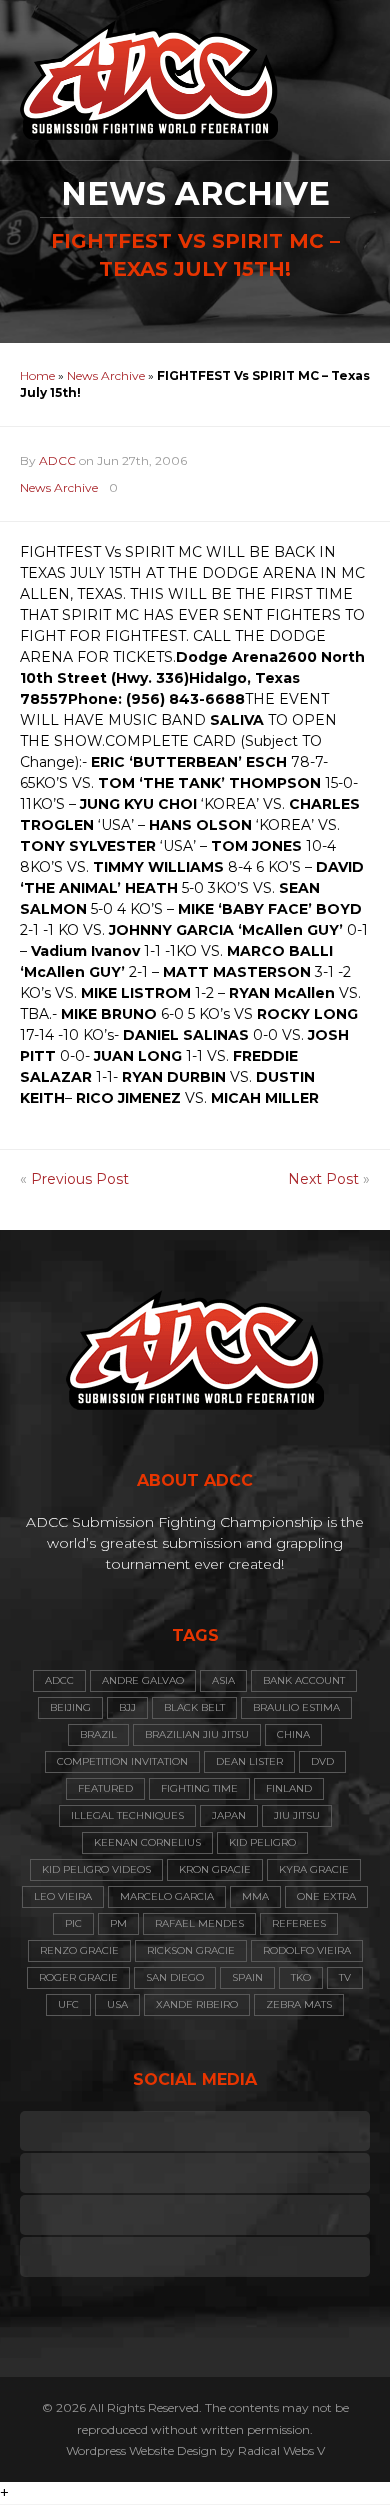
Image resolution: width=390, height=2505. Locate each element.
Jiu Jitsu (297, 1815)
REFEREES (299, 1923)
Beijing (70, 1707)
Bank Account (304, 1680)
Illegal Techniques (127, 1815)
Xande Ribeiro (197, 2004)
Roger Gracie (78, 1977)
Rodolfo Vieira (307, 1950)
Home (37, 375)
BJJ (127, 1707)
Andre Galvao (143, 1680)
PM (118, 1923)
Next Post (323, 1179)
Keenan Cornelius (147, 1842)
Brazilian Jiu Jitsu (197, 1734)
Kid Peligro (262, 1842)
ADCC (57, 460)
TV (345, 1977)
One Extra (326, 1896)
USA (117, 2004)
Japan (229, 1815)
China (293, 1734)
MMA (255, 1896)
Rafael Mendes (199, 1923)
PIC (73, 1923)
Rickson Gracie (191, 1950)
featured (105, 1788)
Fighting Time (199, 1788)
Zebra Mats (299, 2004)
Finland (289, 1788)
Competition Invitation (122, 1761)
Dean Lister (249, 1761)
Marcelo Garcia (167, 1896)
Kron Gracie (215, 1869)
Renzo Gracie (79, 1950)
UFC (68, 2004)
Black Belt (194, 1707)
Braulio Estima (296, 1707)
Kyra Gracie (314, 1869)
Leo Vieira (63, 1896)
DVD (322, 1761)
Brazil (98, 1734)
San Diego (175, 1977)
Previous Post (80, 1179)
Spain (247, 1977)
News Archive (106, 375)
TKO (301, 1977)
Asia (223, 1680)
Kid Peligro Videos (96, 1869)
